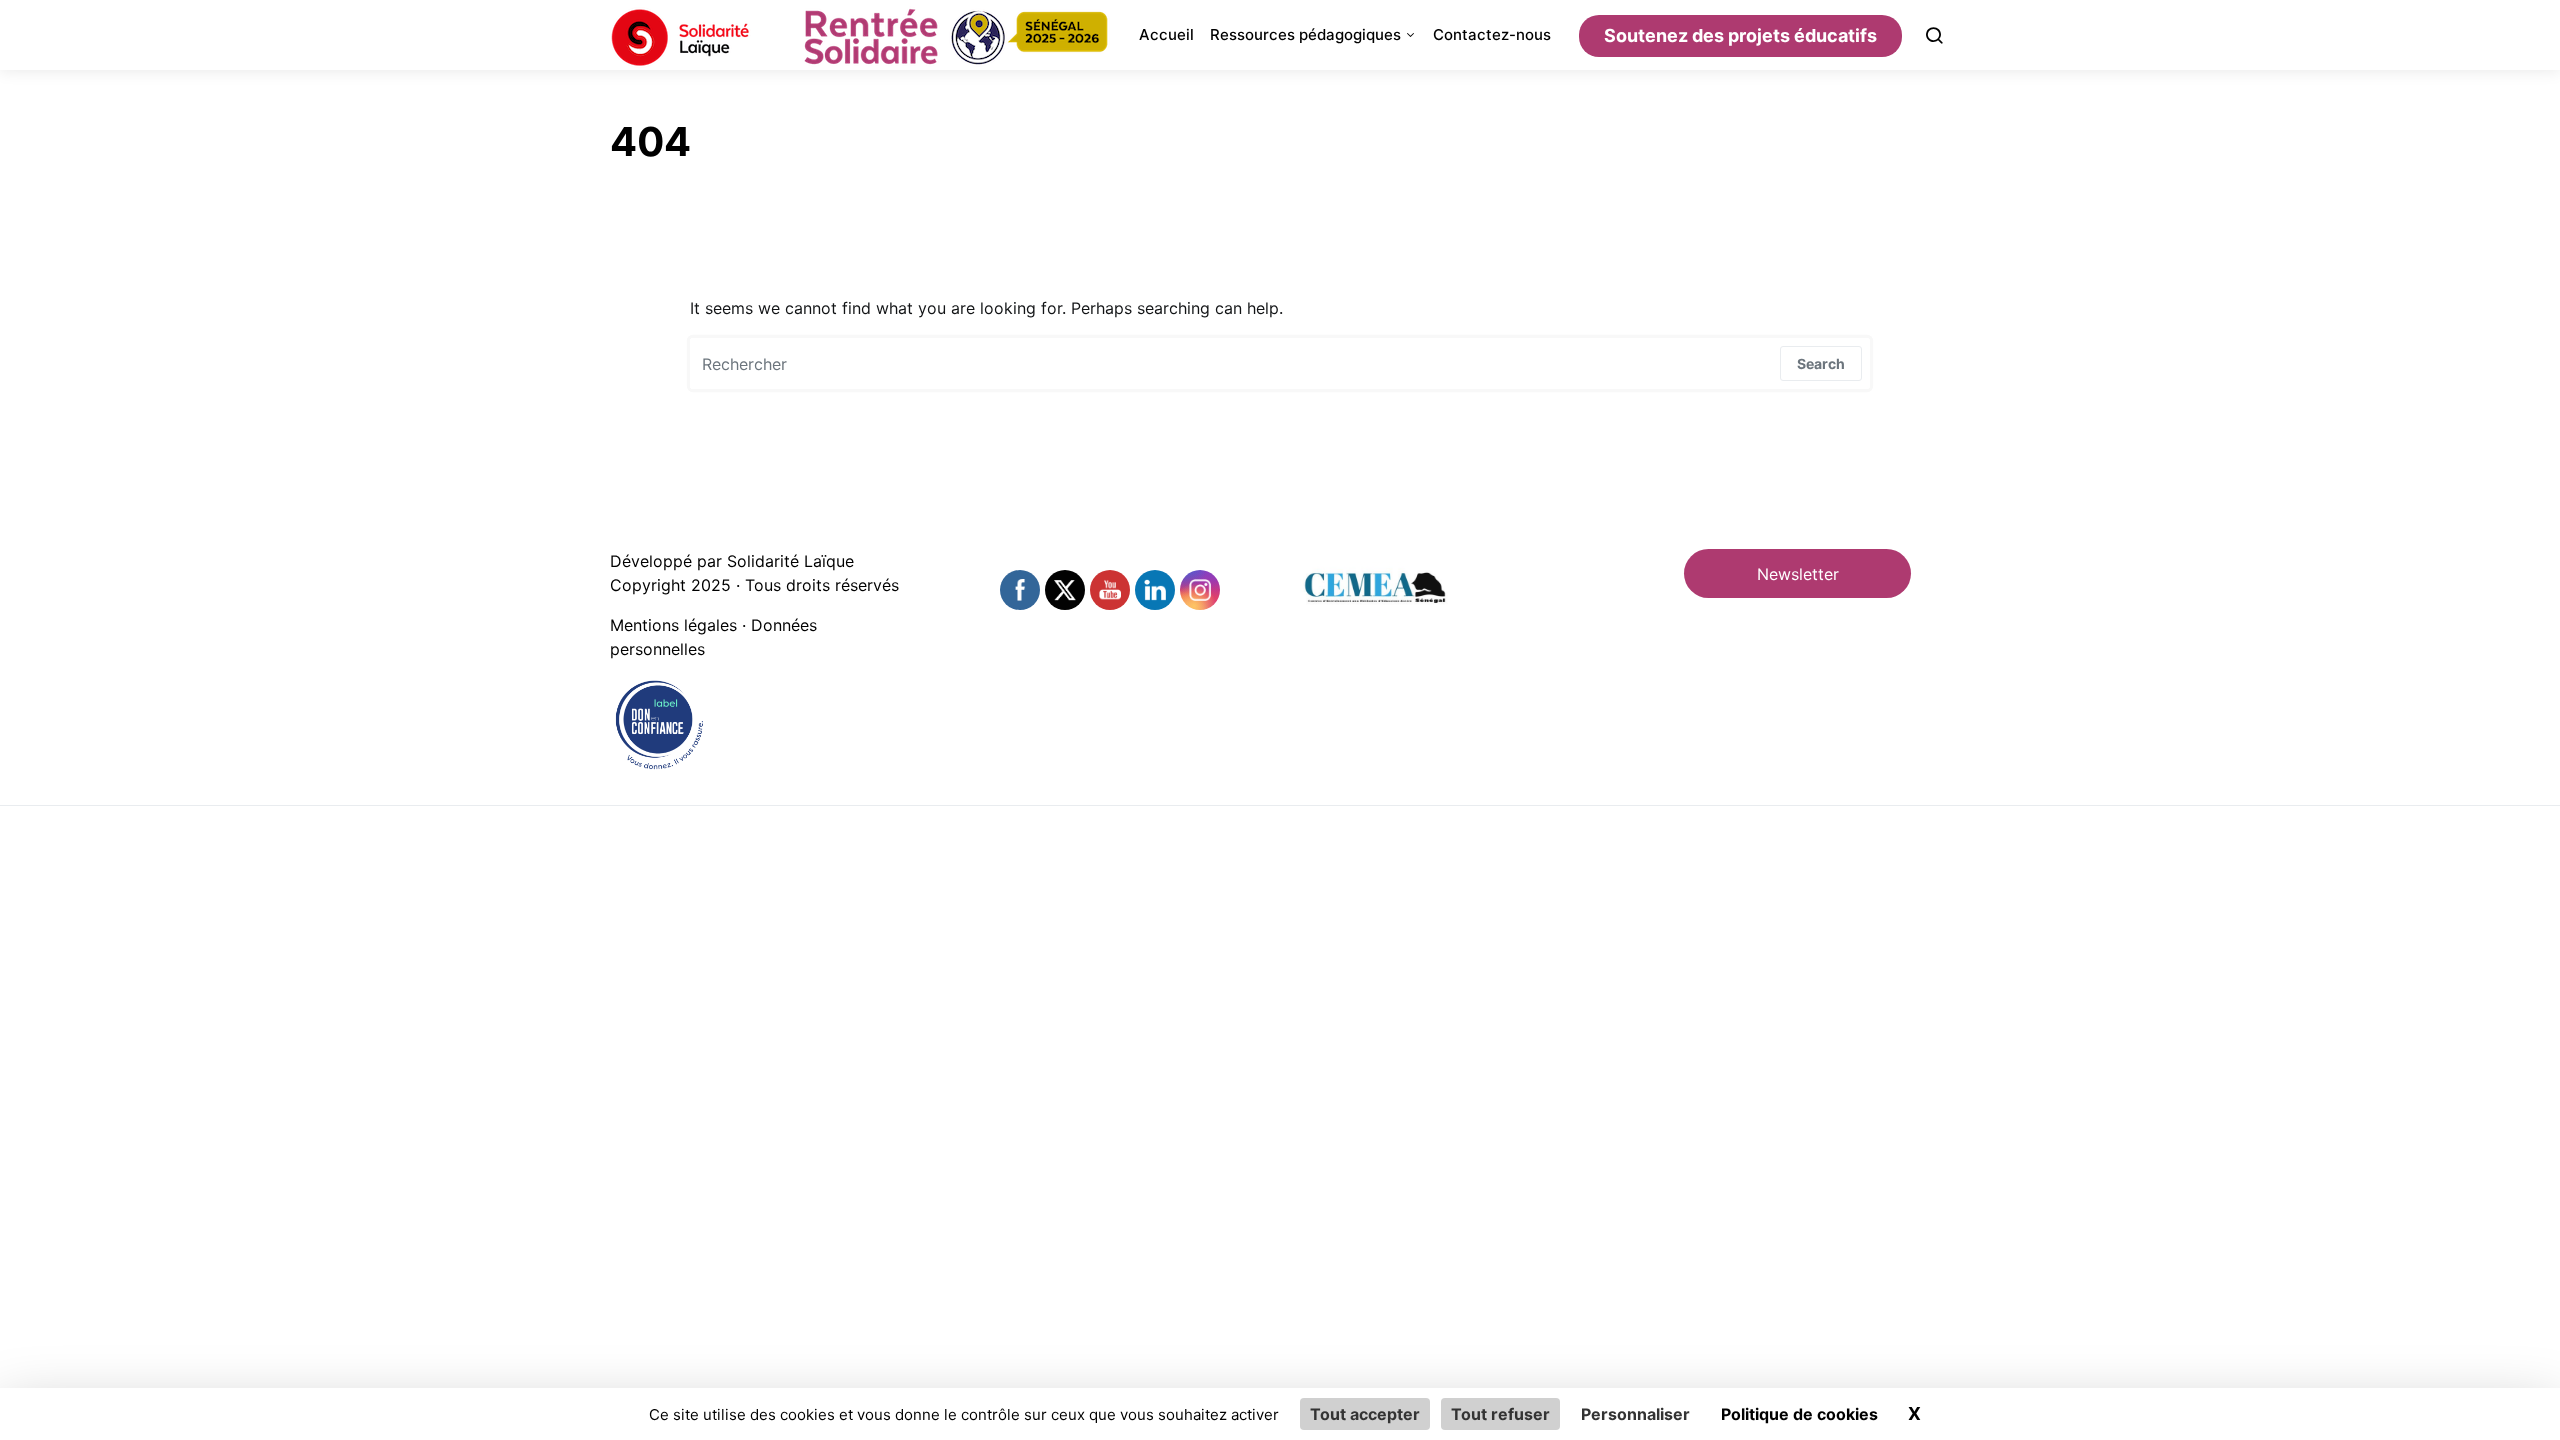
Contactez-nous (1492, 34)
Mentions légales (673, 625)
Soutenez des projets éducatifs (1740, 35)
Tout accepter (1365, 1414)
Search (1821, 363)
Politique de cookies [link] (1799, 1414)
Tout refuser (1500, 1414)
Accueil (1166, 34)
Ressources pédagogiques (1305, 34)
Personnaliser (1635, 1414)
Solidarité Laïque (790, 561)
